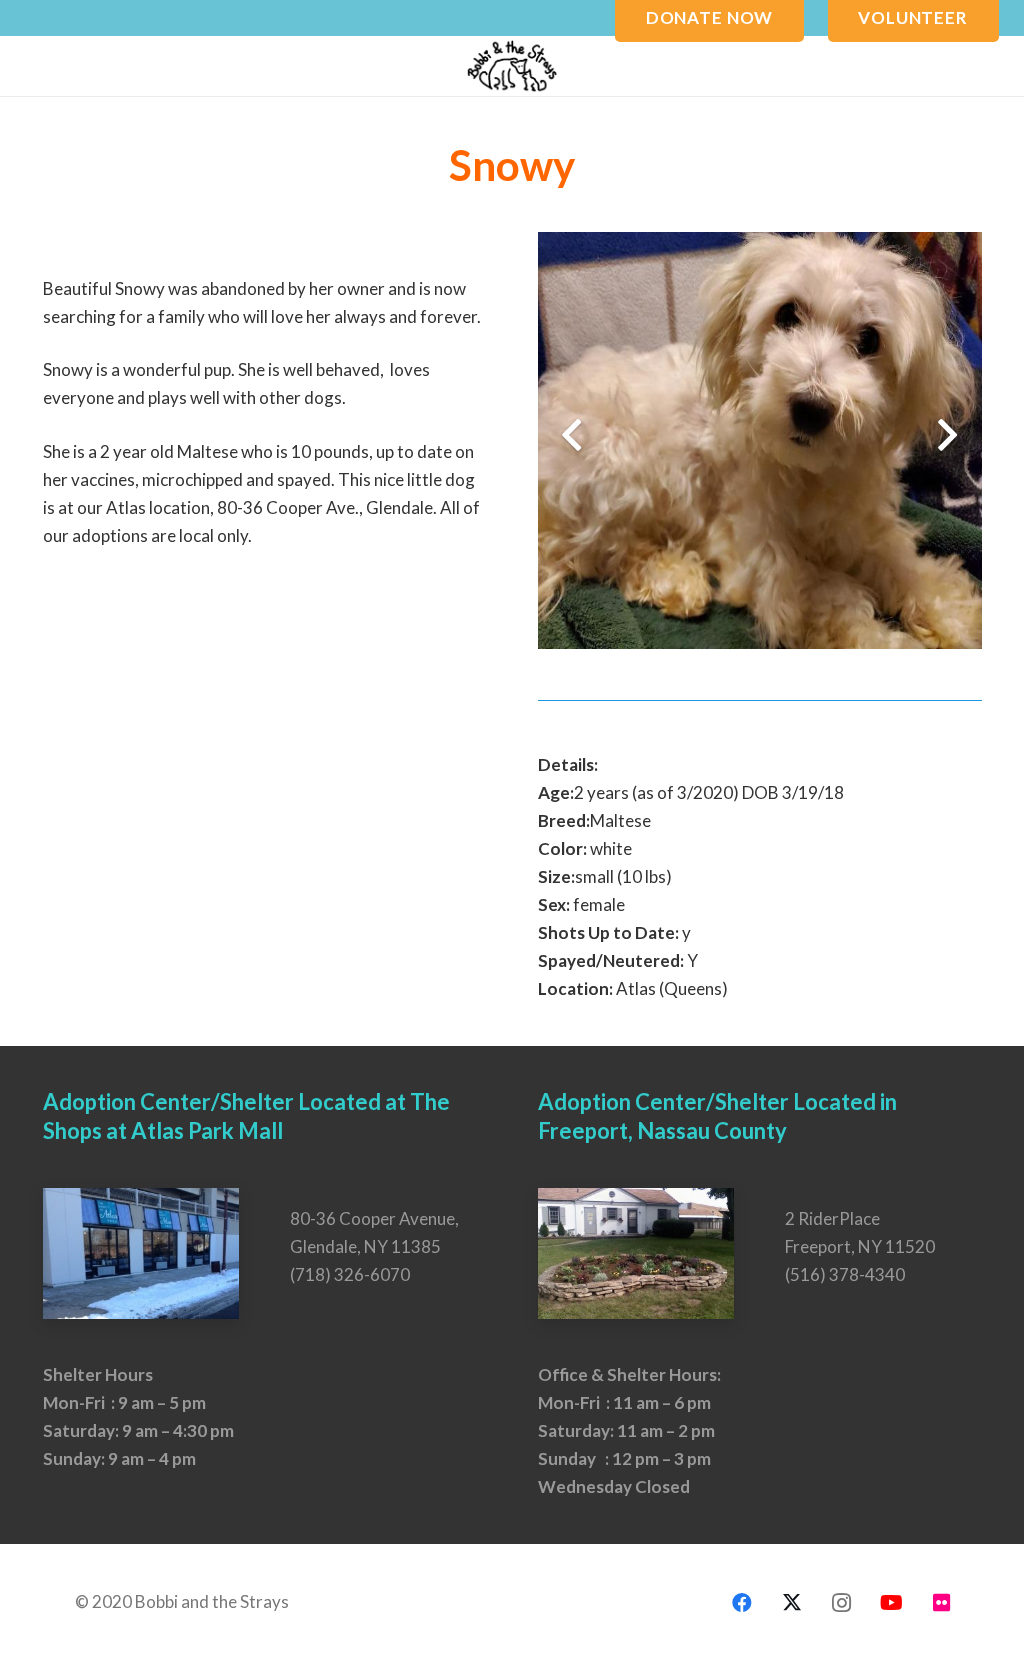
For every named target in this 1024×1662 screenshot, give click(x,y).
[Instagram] (842, 1603)
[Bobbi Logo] (512, 66)
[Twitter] (792, 1603)
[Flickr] (942, 1603)
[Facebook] (742, 1603)
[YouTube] (892, 1603)
